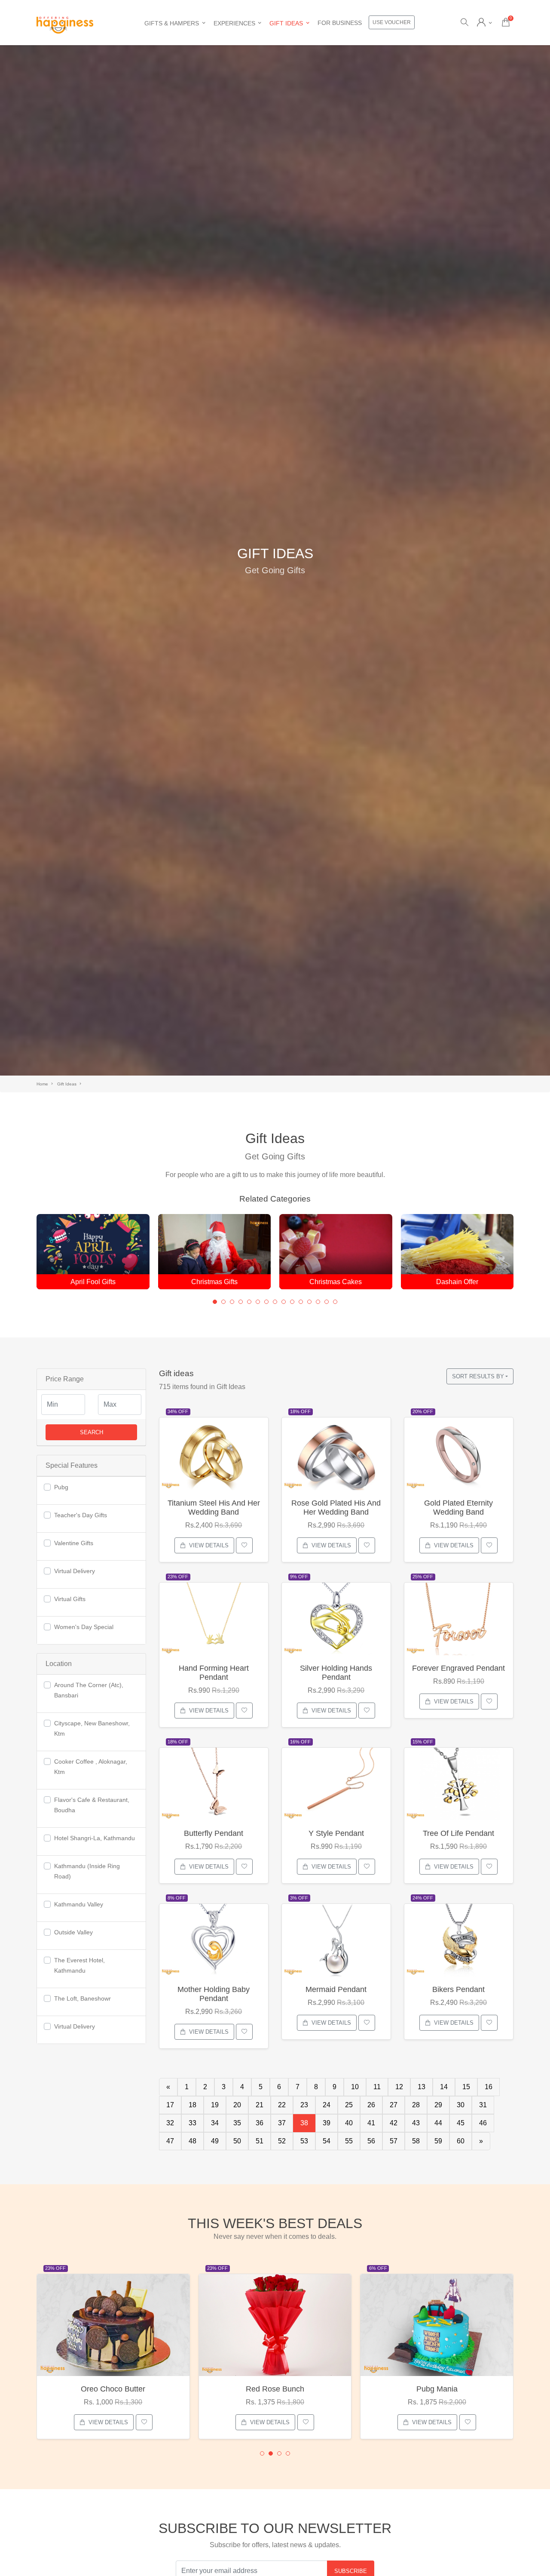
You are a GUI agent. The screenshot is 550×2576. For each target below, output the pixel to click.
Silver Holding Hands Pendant (336, 1673)
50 (237, 2141)
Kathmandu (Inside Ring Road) (87, 1871)
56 (371, 2141)
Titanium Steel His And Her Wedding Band (214, 1508)
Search (92, 1432)
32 (170, 2123)
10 (355, 2087)
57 (394, 2141)
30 (461, 2105)
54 (327, 2141)
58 (416, 2141)
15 (466, 2087)
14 (444, 2087)
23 (304, 2105)
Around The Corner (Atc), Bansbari (89, 1690)
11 (377, 2087)
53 (304, 2141)
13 (422, 2087)
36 (260, 2123)
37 (282, 2123)
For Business (340, 23)
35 (237, 2123)
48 (192, 2141)
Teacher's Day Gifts (81, 1515)
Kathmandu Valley (79, 1904)
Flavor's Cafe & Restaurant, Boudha (92, 1805)
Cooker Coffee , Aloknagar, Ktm (91, 1767)
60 (461, 2141)
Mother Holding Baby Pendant (214, 1994)
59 (438, 2141)
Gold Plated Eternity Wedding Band (458, 1508)
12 (399, 2087)
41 (371, 2123)
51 (260, 2141)
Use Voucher (392, 22)
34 (215, 2123)
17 (170, 2105)
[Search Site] (464, 23)
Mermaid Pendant (336, 1989)
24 (327, 2105)
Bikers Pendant (458, 1989)
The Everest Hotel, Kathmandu (79, 1965)
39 (327, 2123)
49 (215, 2141)
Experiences (234, 23)
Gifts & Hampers (172, 23)
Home (42, 1084)
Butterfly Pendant (214, 1833)
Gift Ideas (286, 23)
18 (192, 2105)
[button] (215, 1302)
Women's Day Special (84, 1627)
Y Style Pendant (336, 1833)
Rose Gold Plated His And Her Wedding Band (336, 1508)
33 (192, 2123)
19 (215, 2105)
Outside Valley (73, 1932)
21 (260, 2105)
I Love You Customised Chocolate (437, 2389)
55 (349, 2141)
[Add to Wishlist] (244, 1545)
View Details (209, 1545)
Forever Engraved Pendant (458, 1668)
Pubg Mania (275, 2389)
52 (282, 2141)
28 (416, 2105)
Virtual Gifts (70, 1599)
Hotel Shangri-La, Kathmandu (95, 1838)
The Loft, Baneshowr (82, 1998)
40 (349, 2123)
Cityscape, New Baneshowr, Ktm (92, 1728)
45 (461, 2123)
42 (394, 2123)
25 (349, 2105)
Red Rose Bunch (113, 2389)
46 (483, 2123)
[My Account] (484, 23)
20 (237, 2105)
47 (170, 2141)
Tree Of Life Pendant (458, 1833)
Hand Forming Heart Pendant (214, 1673)
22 (282, 2105)
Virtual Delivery (75, 1571)
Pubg (61, 1487)
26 (371, 2105)
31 (483, 2105)
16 (489, 2087)
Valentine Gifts (74, 1543)
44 (438, 2123)
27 (394, 2105)
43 (416, 2123)
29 (438, 2105)
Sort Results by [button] (478, 1376)
